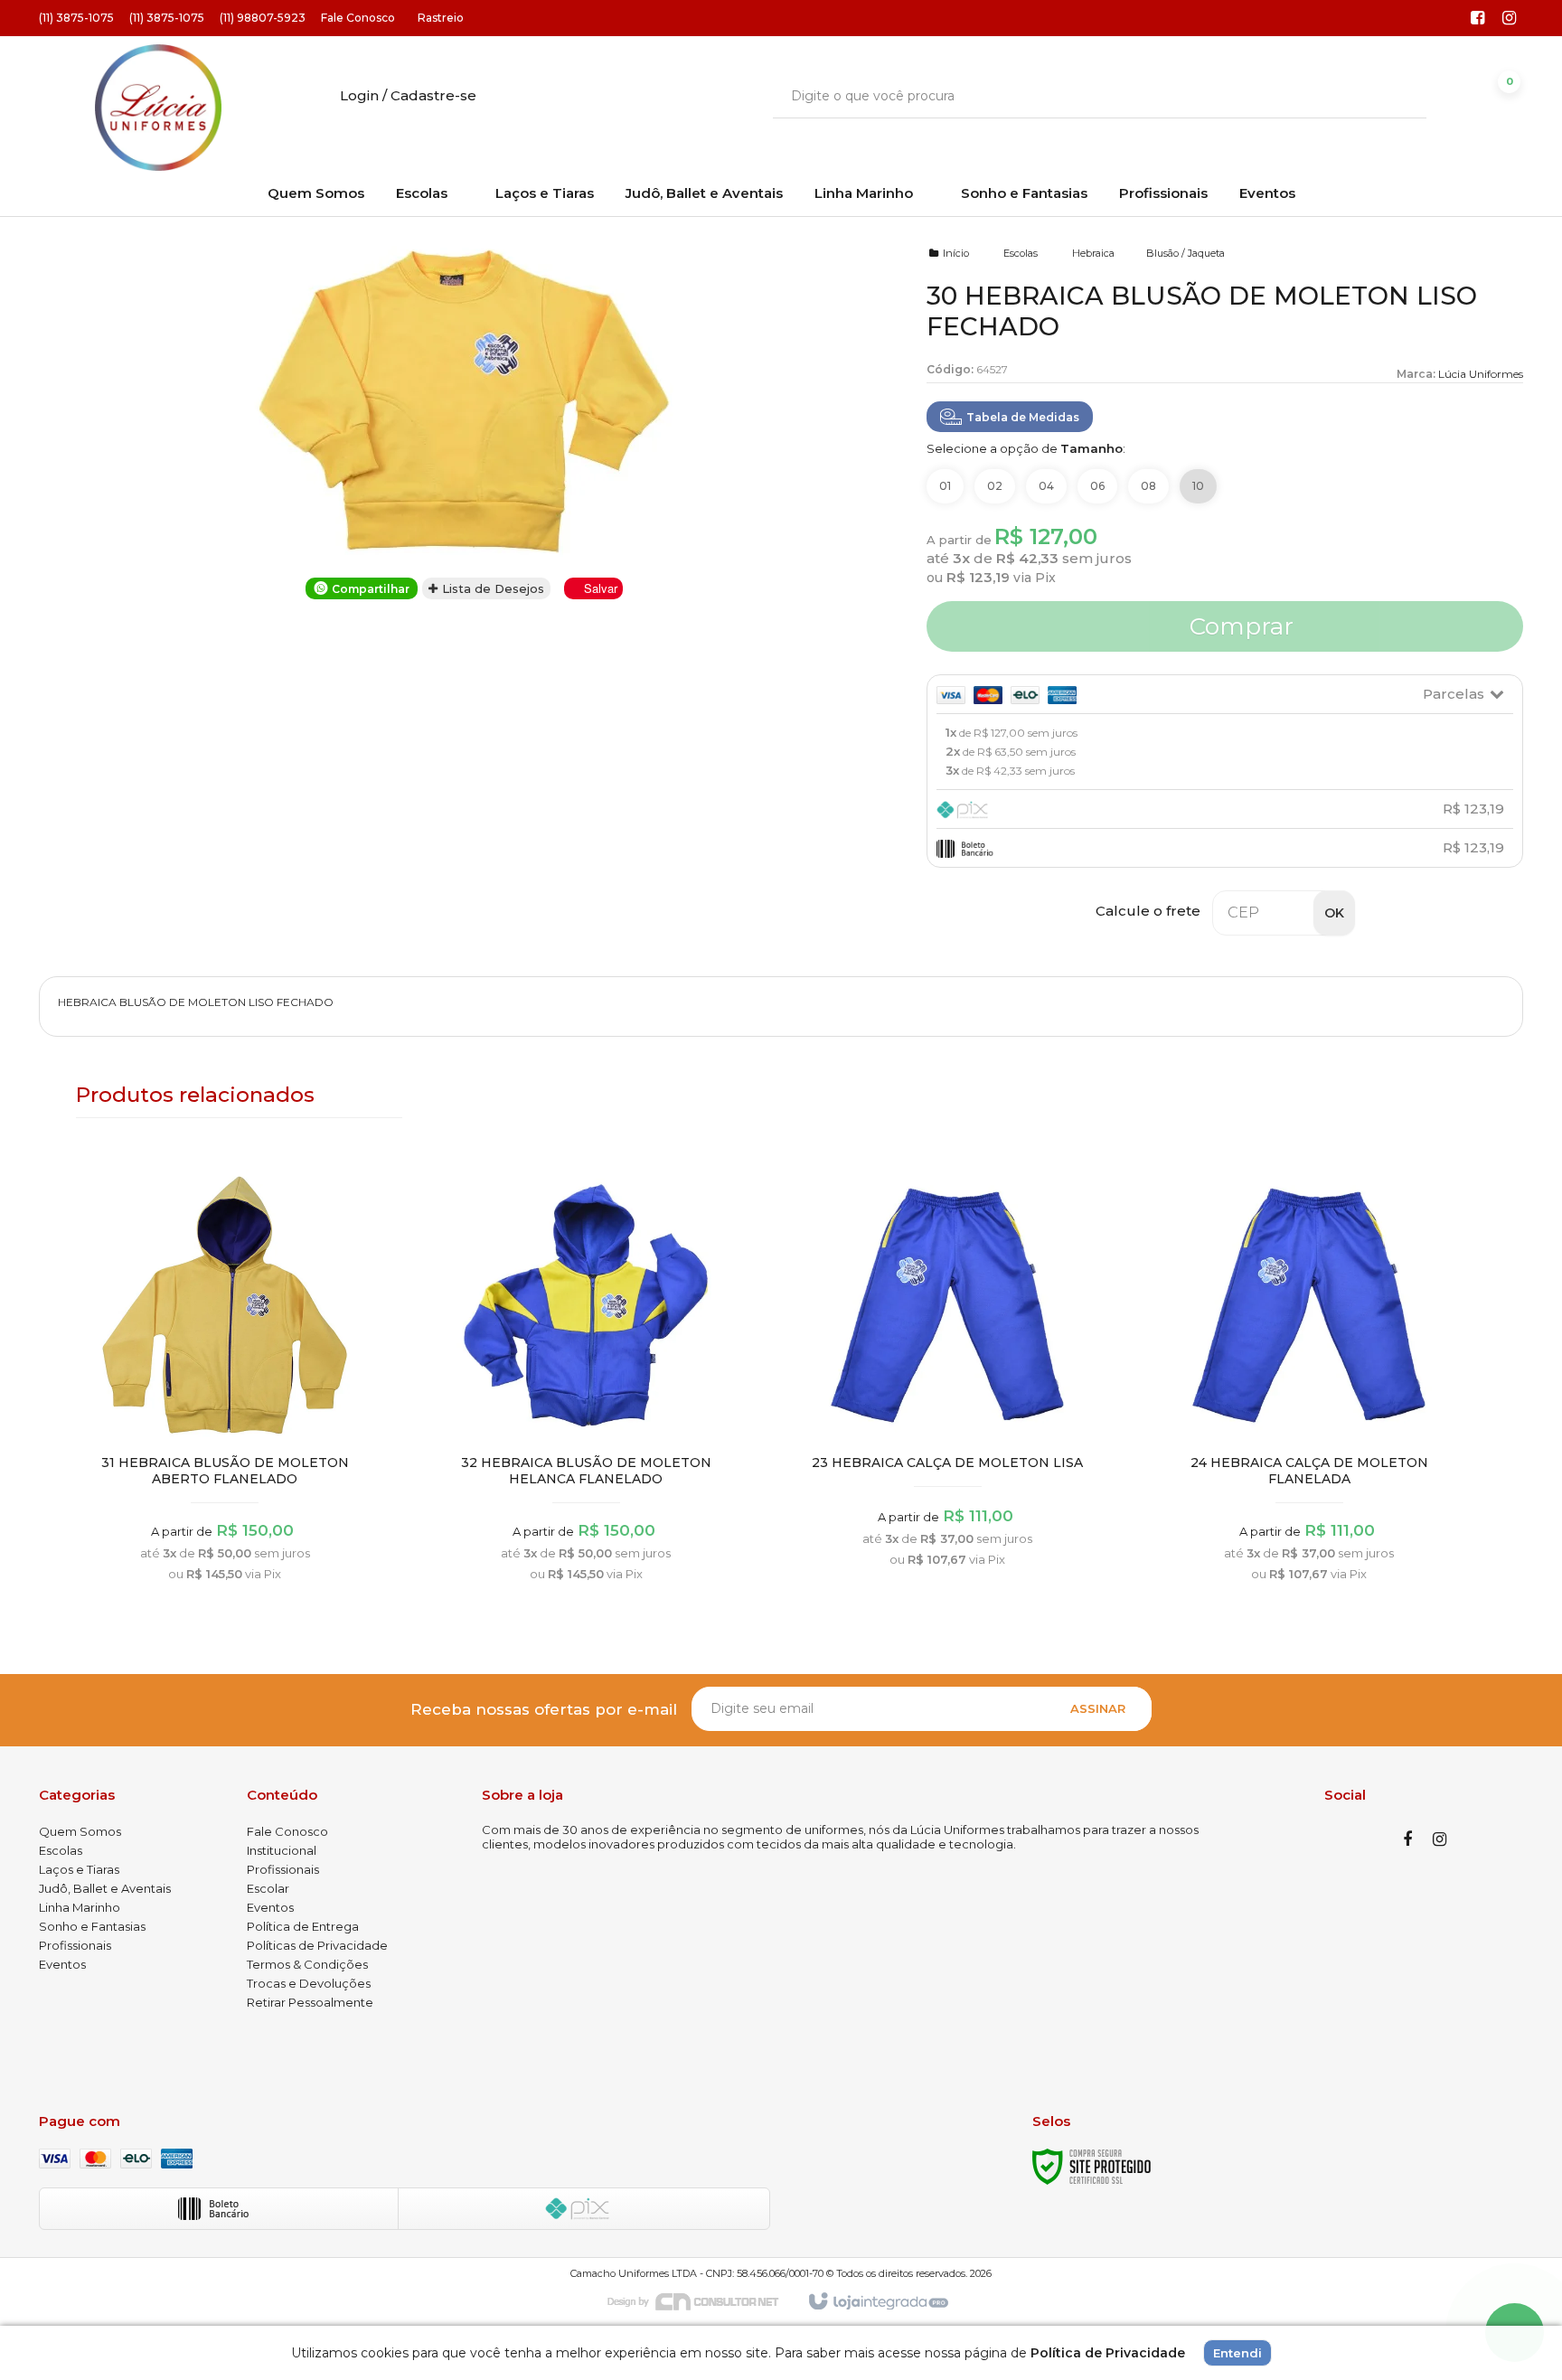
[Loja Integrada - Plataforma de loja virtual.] (877, 2302)
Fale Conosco (358, 18)
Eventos (62, 1964)
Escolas (1021, 253)
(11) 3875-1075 (76, 18)
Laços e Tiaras (79, 1869)
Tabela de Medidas (1023, 417)
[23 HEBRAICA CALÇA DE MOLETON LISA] (947, 1374)
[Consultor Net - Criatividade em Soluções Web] (702, 2300)
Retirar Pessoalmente (310, 2002)
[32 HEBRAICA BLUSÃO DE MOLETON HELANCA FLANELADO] (587, 1381)
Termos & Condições (307, 1964)
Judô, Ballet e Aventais (105, 1888)
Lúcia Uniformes (1481, 374)
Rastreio (441, 18)
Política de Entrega (303, 1926)
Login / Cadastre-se (408, 95)
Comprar (1238, 626)
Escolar (268, 1888)
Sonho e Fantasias (92, 1926)
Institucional (282, 1850)
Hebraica (1093, 253)
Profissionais (75, 1945)
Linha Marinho (80, 1907)
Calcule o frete (1148, 911)
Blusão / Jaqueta (1186, 253)
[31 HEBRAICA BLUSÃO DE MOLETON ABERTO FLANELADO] (225, 1381)
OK (1334, 913)
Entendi (1237, 2353)
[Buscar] (1400, 96)
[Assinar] (1098, 1709)
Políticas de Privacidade (317, 1945)
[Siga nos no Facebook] (1478, 19)
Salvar (601, 588)
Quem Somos (80, 1831)
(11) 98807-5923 (263, 18)
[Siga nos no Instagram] (1510, 19)
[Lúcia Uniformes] (158, 108)
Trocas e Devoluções (309, 1983)
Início (956, 253)
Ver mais (225, 1484)
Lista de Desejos (491, 588)
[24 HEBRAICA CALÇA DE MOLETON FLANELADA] (1309, 1381)
